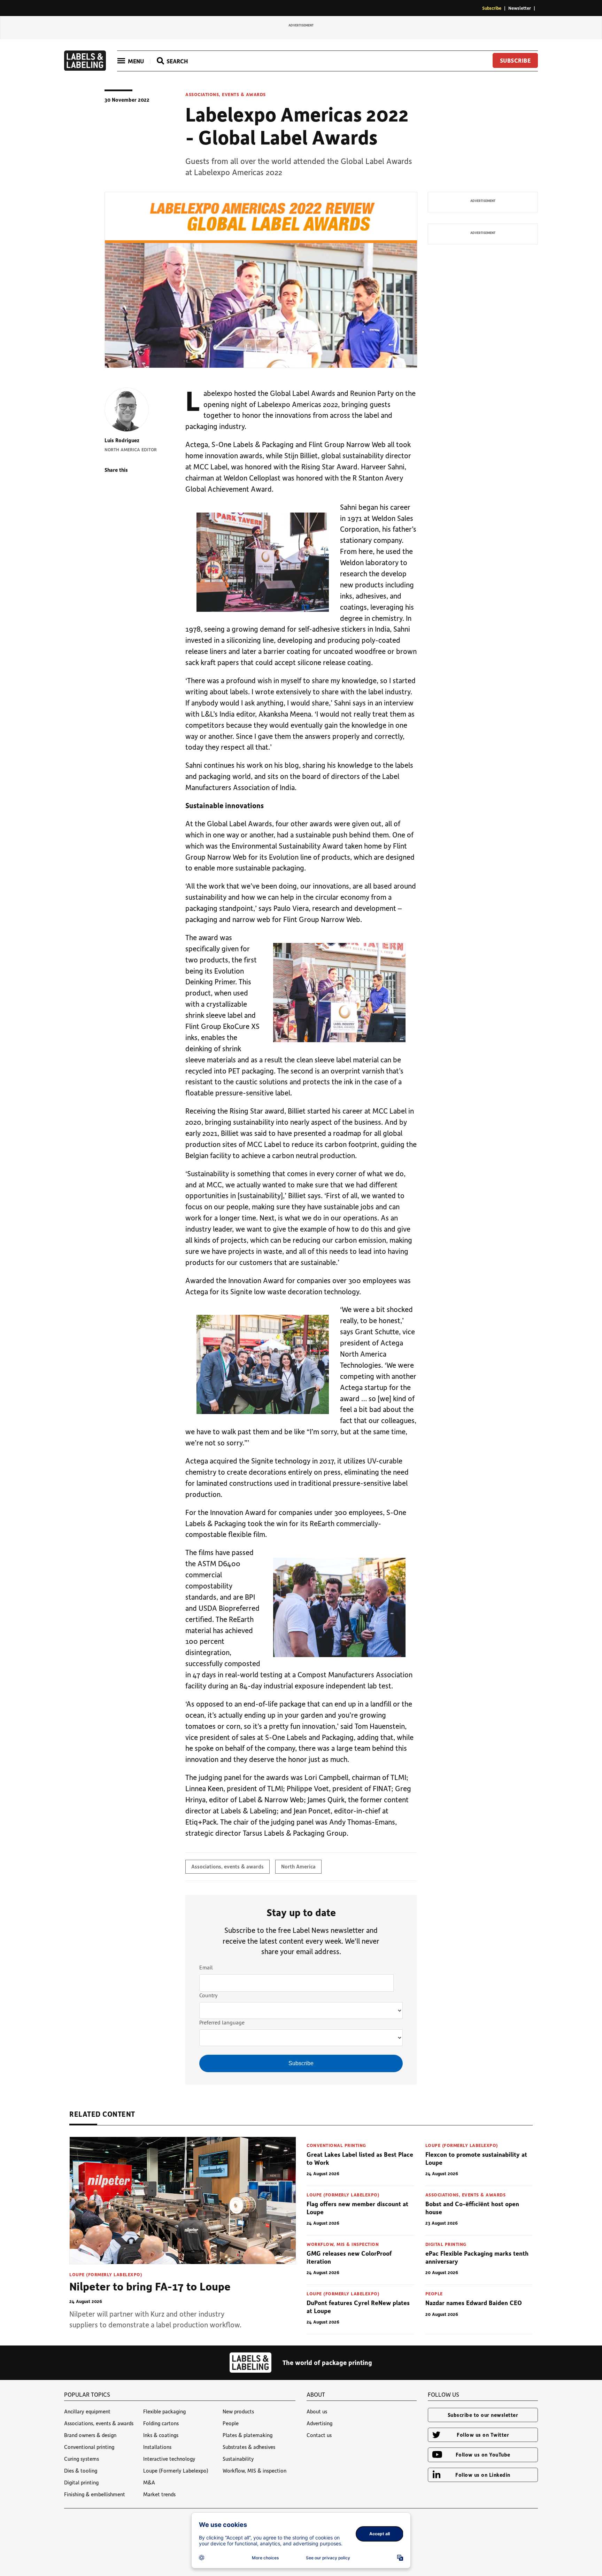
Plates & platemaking (248, 2435)
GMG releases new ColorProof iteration (349, 2257)
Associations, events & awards (226, 94)
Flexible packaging (164, 2411)
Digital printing (446, 2244)
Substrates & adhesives (249, 2447)
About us (317, 2411)
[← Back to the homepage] (85, 69)
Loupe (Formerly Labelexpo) (106, 2274)
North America (298, 1866)
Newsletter (520, 8)
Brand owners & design (90, 2435)
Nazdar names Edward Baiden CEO (474, 2303)
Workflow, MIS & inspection (343, 2244)
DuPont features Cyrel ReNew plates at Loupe (358, 2307)
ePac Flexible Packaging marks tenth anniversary (477, 2257)
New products (238, 2411)
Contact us (319, 2435)
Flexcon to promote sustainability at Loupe (476, 2158)
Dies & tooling (81, 2470)
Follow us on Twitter (483, 2435)
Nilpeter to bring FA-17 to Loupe (150, 2286)
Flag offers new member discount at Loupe (357, 2208)
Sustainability (238, 2459)
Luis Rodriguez (122, 440)
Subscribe (492, 8)
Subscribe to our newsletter (483, 2415)
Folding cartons (161, 2423)
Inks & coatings (161, 2435)
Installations (157, 2447)
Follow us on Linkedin (483, 2475)
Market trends (159, 2494)
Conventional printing (336, 2145)
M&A (149, 2482)
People (434, 2293)
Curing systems (82, 2459)
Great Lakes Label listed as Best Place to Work (360, 2158)
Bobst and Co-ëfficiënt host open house (472, 2208)
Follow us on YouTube (483, 2454)
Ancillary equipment (87, 2411)
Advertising (319, 2423)
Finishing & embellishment (95, 2494)
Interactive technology (169, 2459)
